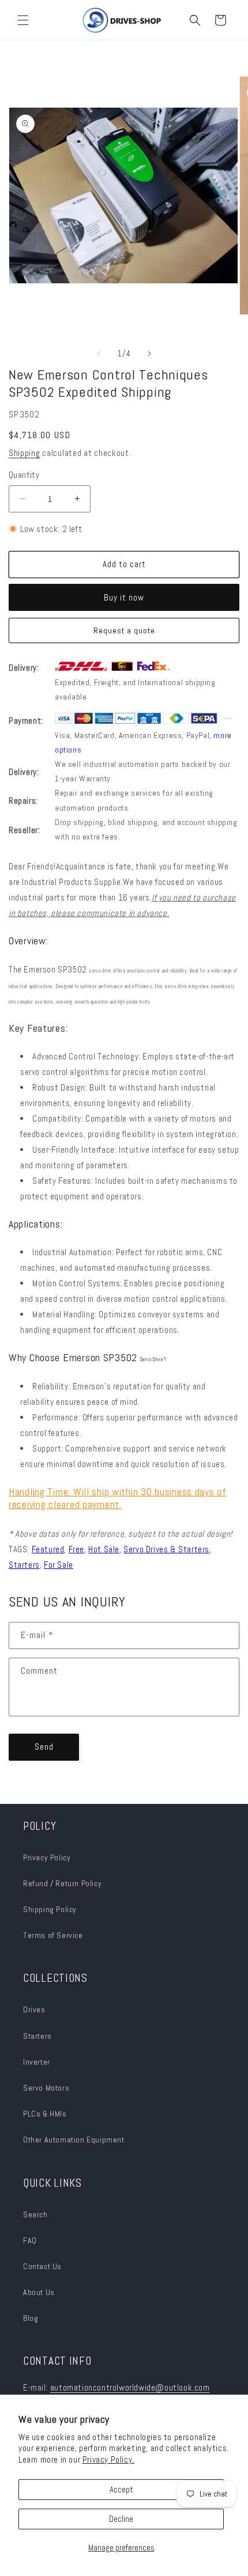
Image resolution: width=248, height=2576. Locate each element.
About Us (39, 2292)
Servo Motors (46, 2088)
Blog (31, 2318)
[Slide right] (149, 354)
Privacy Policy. (108, 2459)
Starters (37, 2036)
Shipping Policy (50, 1909)
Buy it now (124, 597)
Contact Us (42, 2266)
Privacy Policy (47, 1857)
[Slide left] (99, 354)
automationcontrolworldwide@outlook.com (130, 2387)
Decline (121, 2519)
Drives (34, 2009)
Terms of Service (53, 1935)
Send (44, 1747)
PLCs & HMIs (46, 2114)
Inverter (37, 2062)
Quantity (24, 475)
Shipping (25, 453)
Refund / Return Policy (62, 1883)
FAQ (30, 2240)
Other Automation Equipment (74, 2140)
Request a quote (124, 630)
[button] (23, 20)
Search (35, 2214)
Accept (121, 2489)
